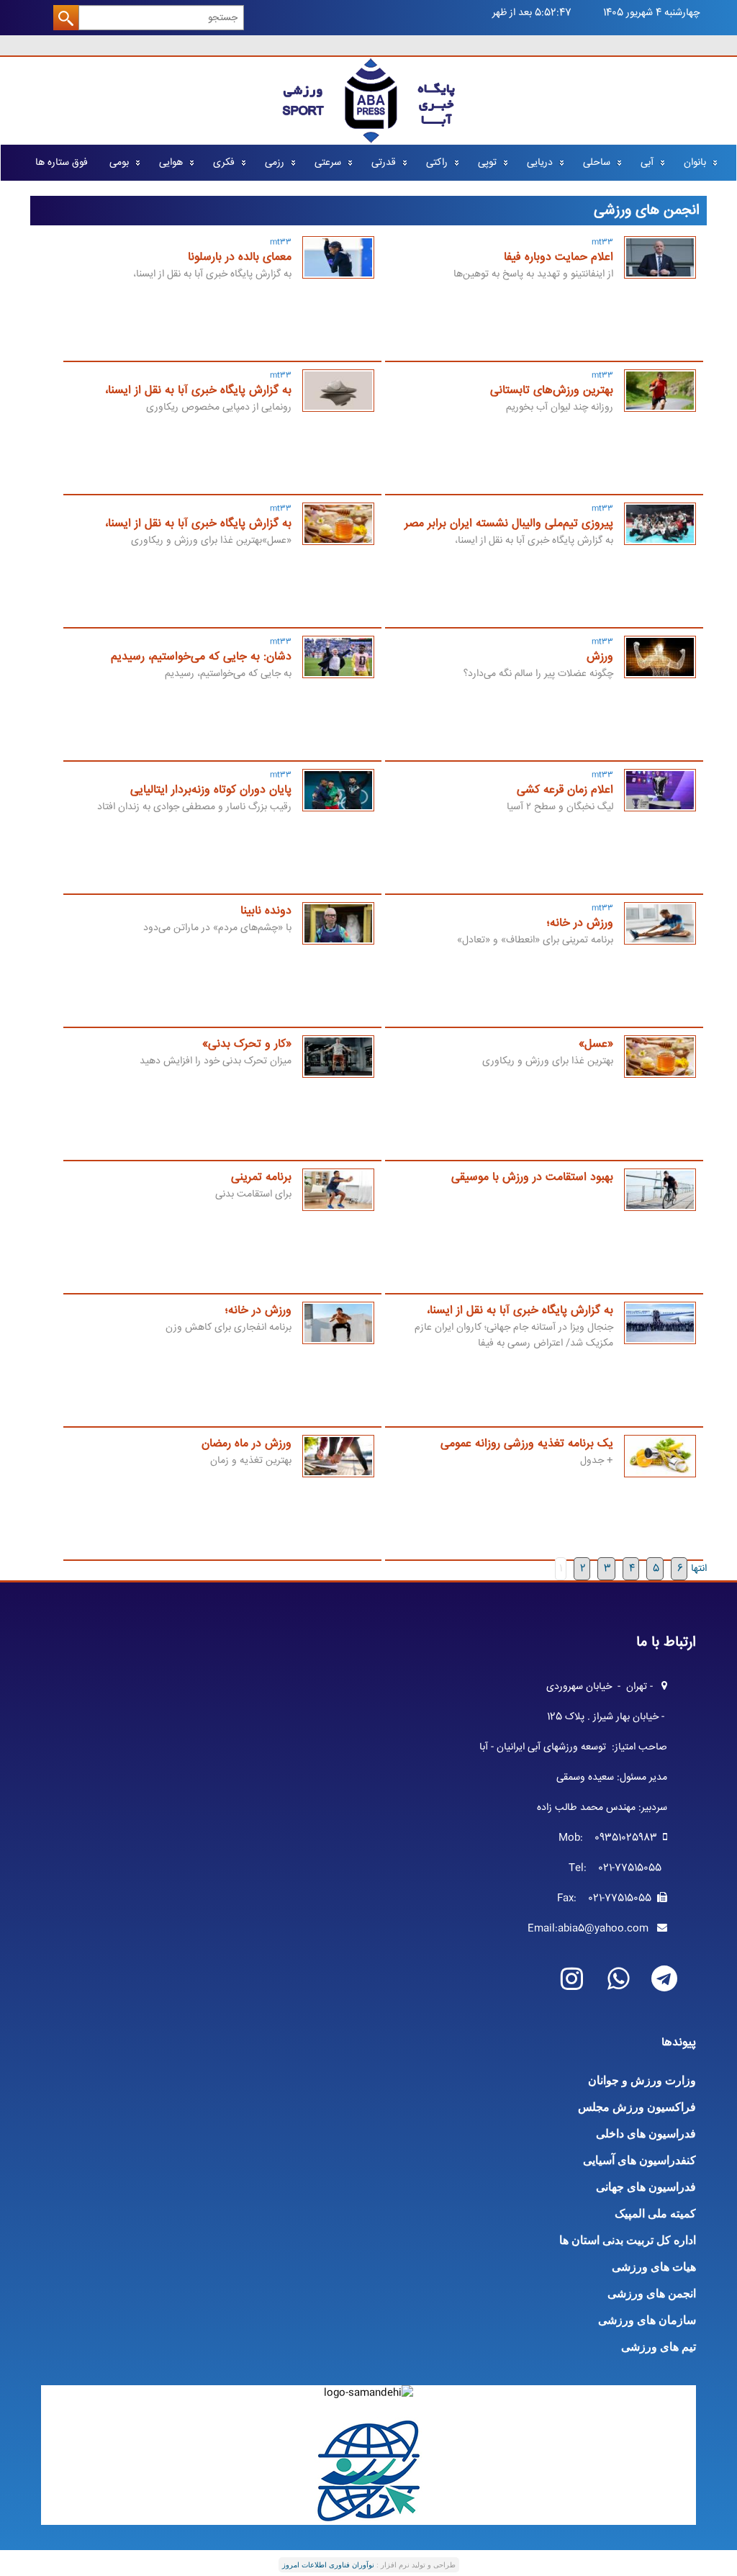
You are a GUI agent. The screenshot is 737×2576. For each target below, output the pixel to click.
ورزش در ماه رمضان (247, 1444)
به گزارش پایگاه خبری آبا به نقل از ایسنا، (198, 391)
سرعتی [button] (328, 163)
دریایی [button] (540, 163)
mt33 (602, 242)
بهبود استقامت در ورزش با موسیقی (532, 1177)
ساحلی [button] (597, 163)
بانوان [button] (695, 163)
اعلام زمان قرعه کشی (565, 790)
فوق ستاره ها (62, 163)
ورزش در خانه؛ (580, 923)
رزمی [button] (275, 163)
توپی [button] (487, 163)
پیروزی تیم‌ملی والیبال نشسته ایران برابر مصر (509, 524)
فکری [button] (224, 163)
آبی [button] (647, 163)
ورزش (600, 657)
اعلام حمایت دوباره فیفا (559, 257)
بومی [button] (119, 163)
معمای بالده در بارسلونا (240, 257)
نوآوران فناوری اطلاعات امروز (328, 2565)
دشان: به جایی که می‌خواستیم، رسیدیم (201, 657)
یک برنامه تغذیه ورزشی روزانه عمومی (527, 1444)
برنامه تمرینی (261, 1177)
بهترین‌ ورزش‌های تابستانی (552, 391)
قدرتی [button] (384, 163)
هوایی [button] (171, 163)
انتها (699, 1569)
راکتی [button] (437, 163)
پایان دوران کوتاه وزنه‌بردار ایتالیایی (211, 790)
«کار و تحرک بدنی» (247, 1044)
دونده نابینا (266, 911)
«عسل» (596, 1044)
